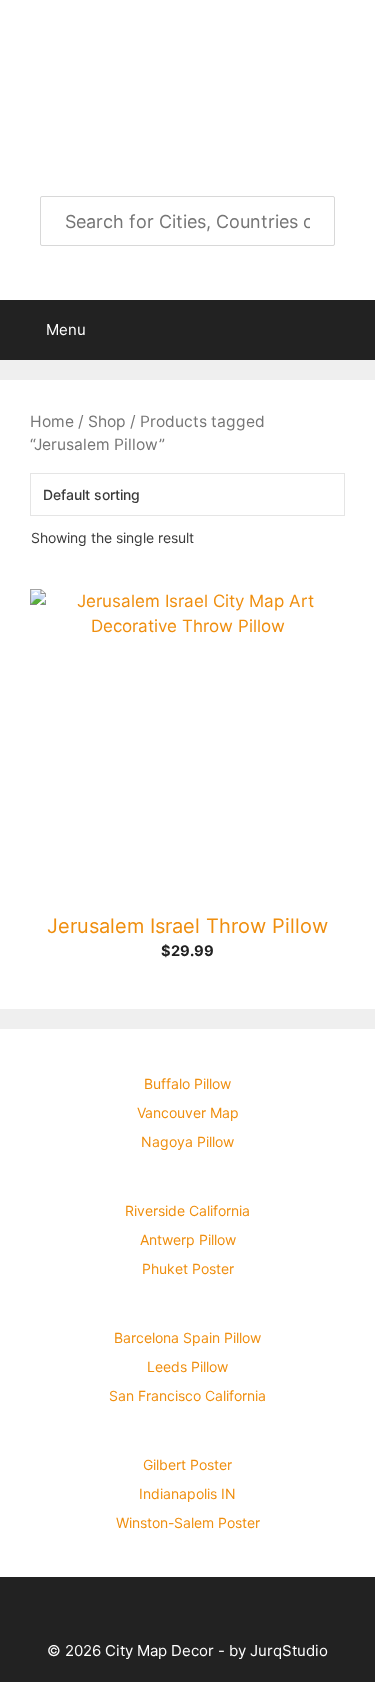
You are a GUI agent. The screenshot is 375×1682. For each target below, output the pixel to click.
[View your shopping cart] (349, 330)
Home (52, 421)
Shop (107, 421)
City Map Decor (188, 58)
